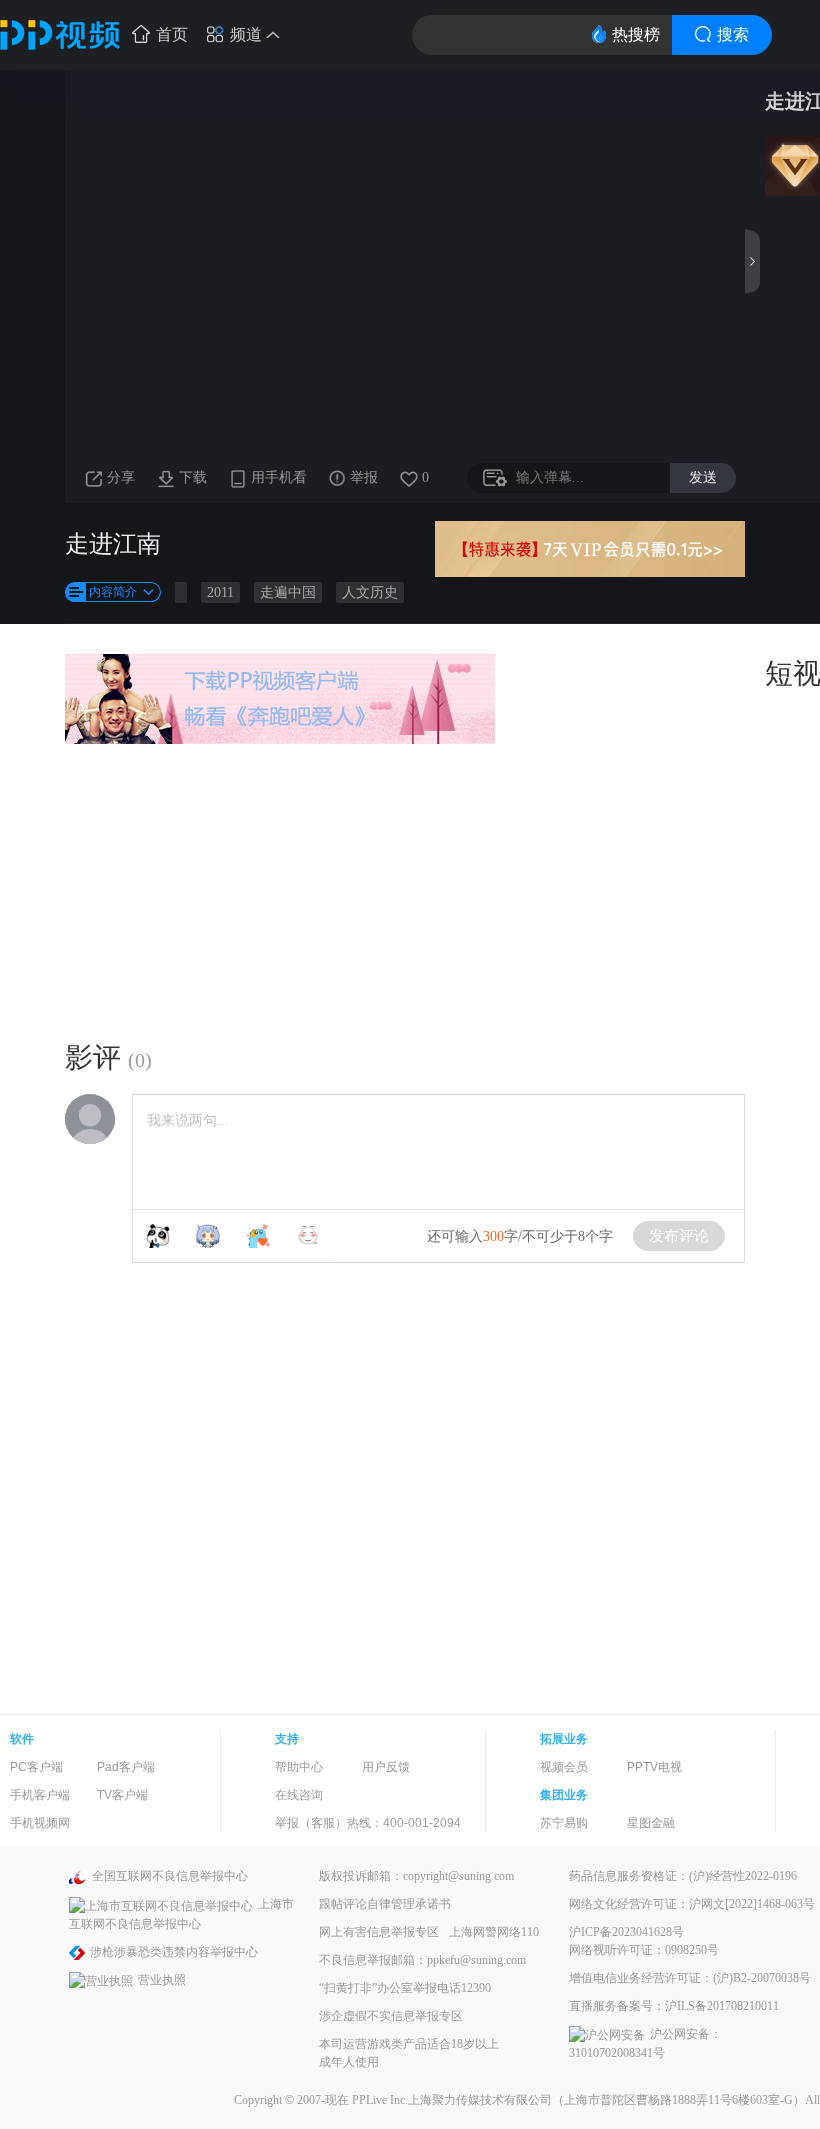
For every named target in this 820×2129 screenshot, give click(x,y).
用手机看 (279, 477)
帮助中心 (299, 1767)
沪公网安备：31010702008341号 (645, 2043)
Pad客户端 (126, 1767)
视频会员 (564, 1767)
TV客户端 (122, 1795)
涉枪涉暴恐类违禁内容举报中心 (174, 1952)
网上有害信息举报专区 (379, 1932)
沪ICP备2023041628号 (626, 1932)
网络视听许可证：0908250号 (644, 1950)
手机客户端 (40, 1795)
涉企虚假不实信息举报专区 (391, 2016)
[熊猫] (158, 1236)
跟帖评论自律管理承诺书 (385, 1904)
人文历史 (370, 592)
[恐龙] (258, 1236)
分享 (121, 477)
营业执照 (162, 1980)
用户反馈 (386, 1767)
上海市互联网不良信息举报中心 (181, 1913)
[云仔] (308, 1236)
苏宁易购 (564, 1823)
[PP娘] (208, 1236)
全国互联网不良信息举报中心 (170, 1876)
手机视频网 (40, 1823)
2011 (220, 592)
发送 (703, 477)
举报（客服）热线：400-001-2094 (368, 1823)
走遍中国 (288, 592)
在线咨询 (299, 1795)
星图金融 (651, 1823)
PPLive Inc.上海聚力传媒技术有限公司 (452, 2100)
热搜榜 (636, 34)
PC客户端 (36, 1767)
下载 (193, 477)
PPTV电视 (654, 1767)
